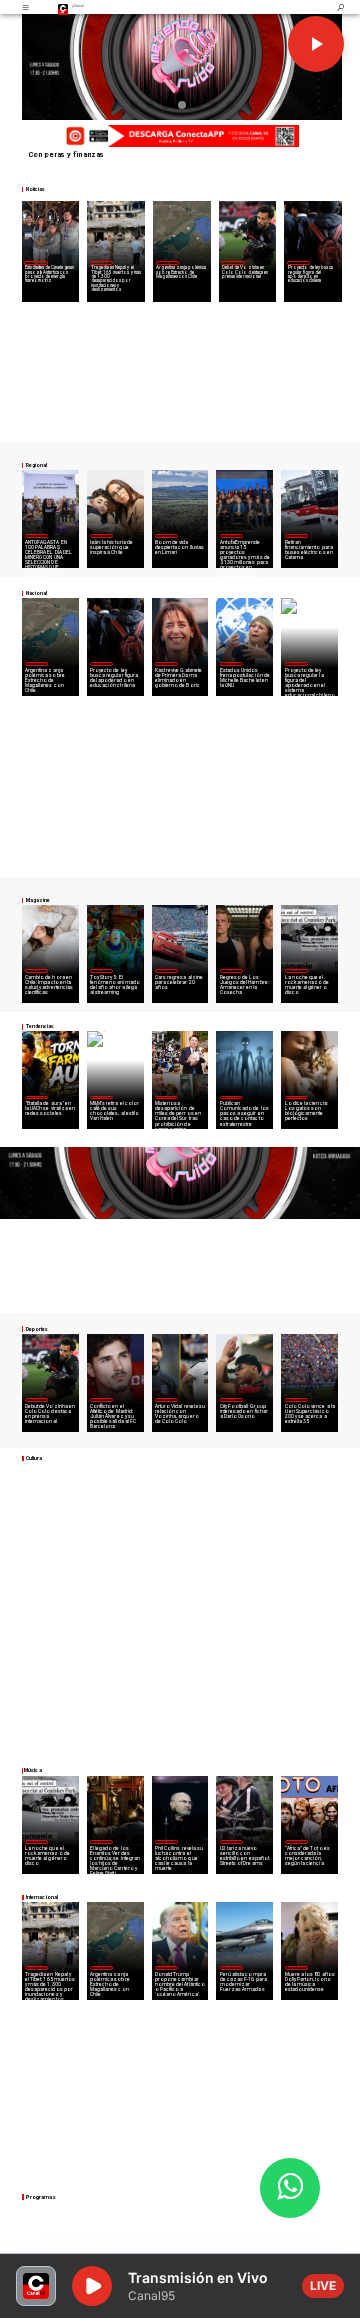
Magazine (36, 535)
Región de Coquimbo (36, 262)
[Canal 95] (25, 7)
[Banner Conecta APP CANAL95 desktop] (180, 136)
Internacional (102, 262)
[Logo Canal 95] (63, 7)
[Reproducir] (316, 44)
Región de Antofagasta (296, 535)
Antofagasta (232, 535)
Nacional (299, 262)
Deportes (233, 262)
